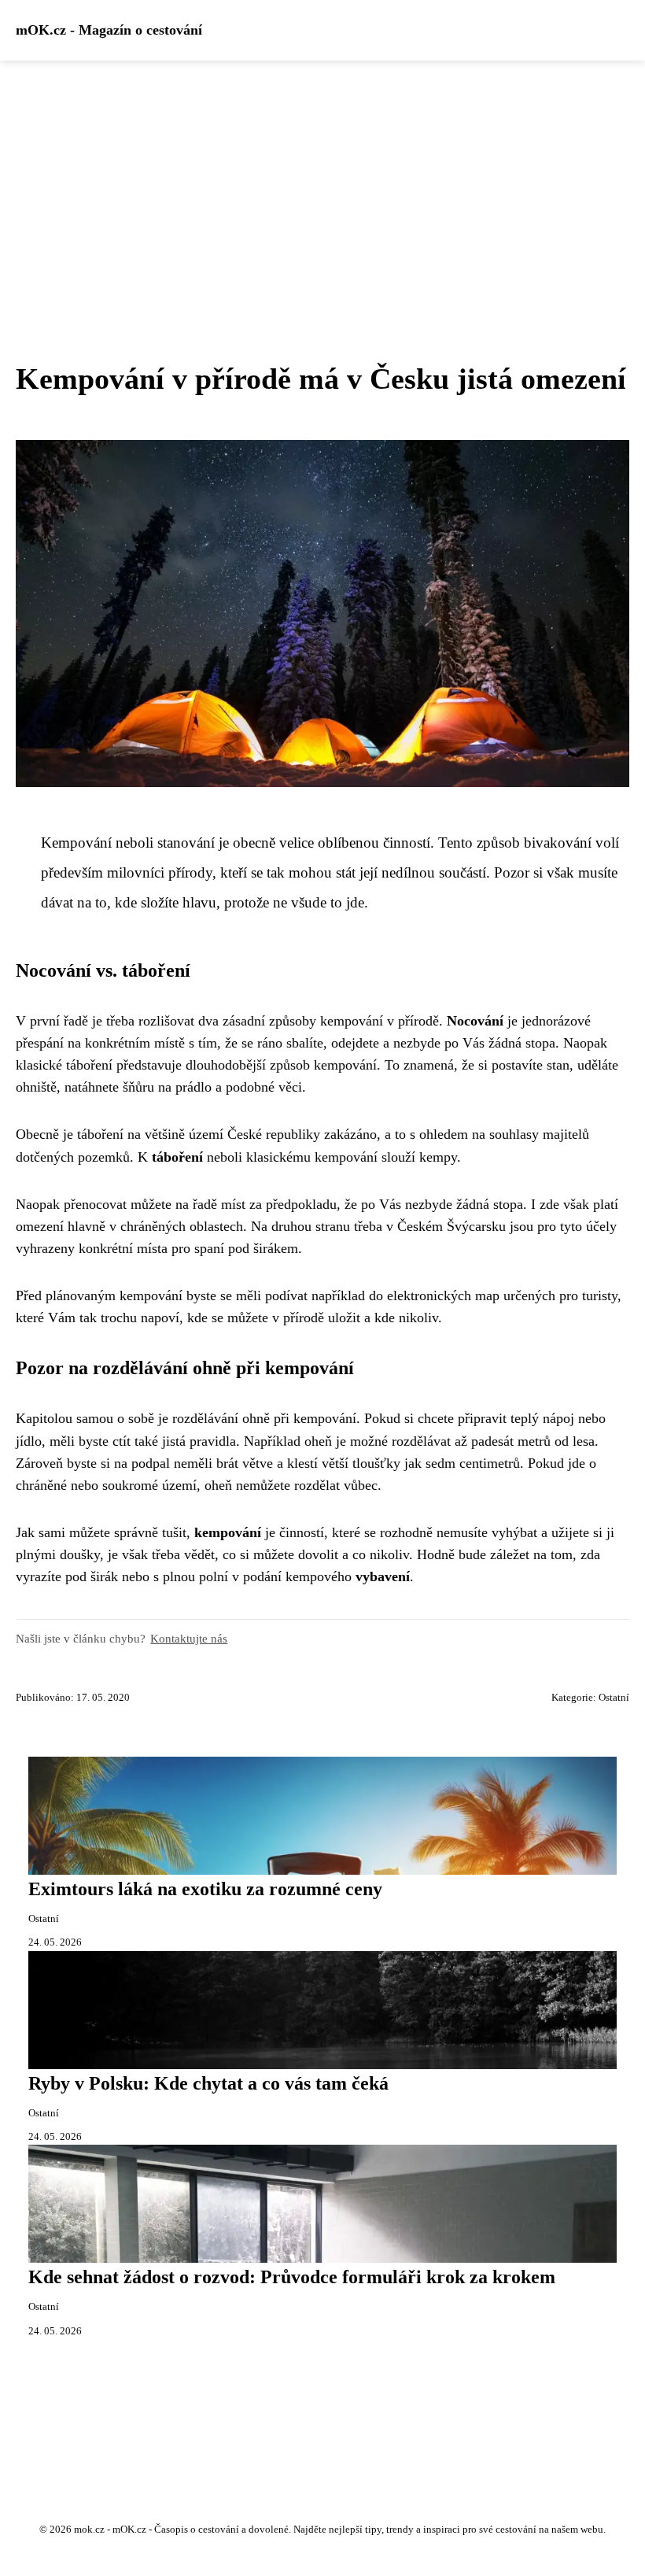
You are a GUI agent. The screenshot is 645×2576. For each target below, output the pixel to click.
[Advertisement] (322, 179)
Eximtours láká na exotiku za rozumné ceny (205, 1889)
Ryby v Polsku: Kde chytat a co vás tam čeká (208, 2083)
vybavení (383, 1576)
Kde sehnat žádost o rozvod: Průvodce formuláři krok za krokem (292, 2277)
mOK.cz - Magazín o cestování (109, 30)
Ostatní (614, 1698)
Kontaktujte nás (189, 1638)
